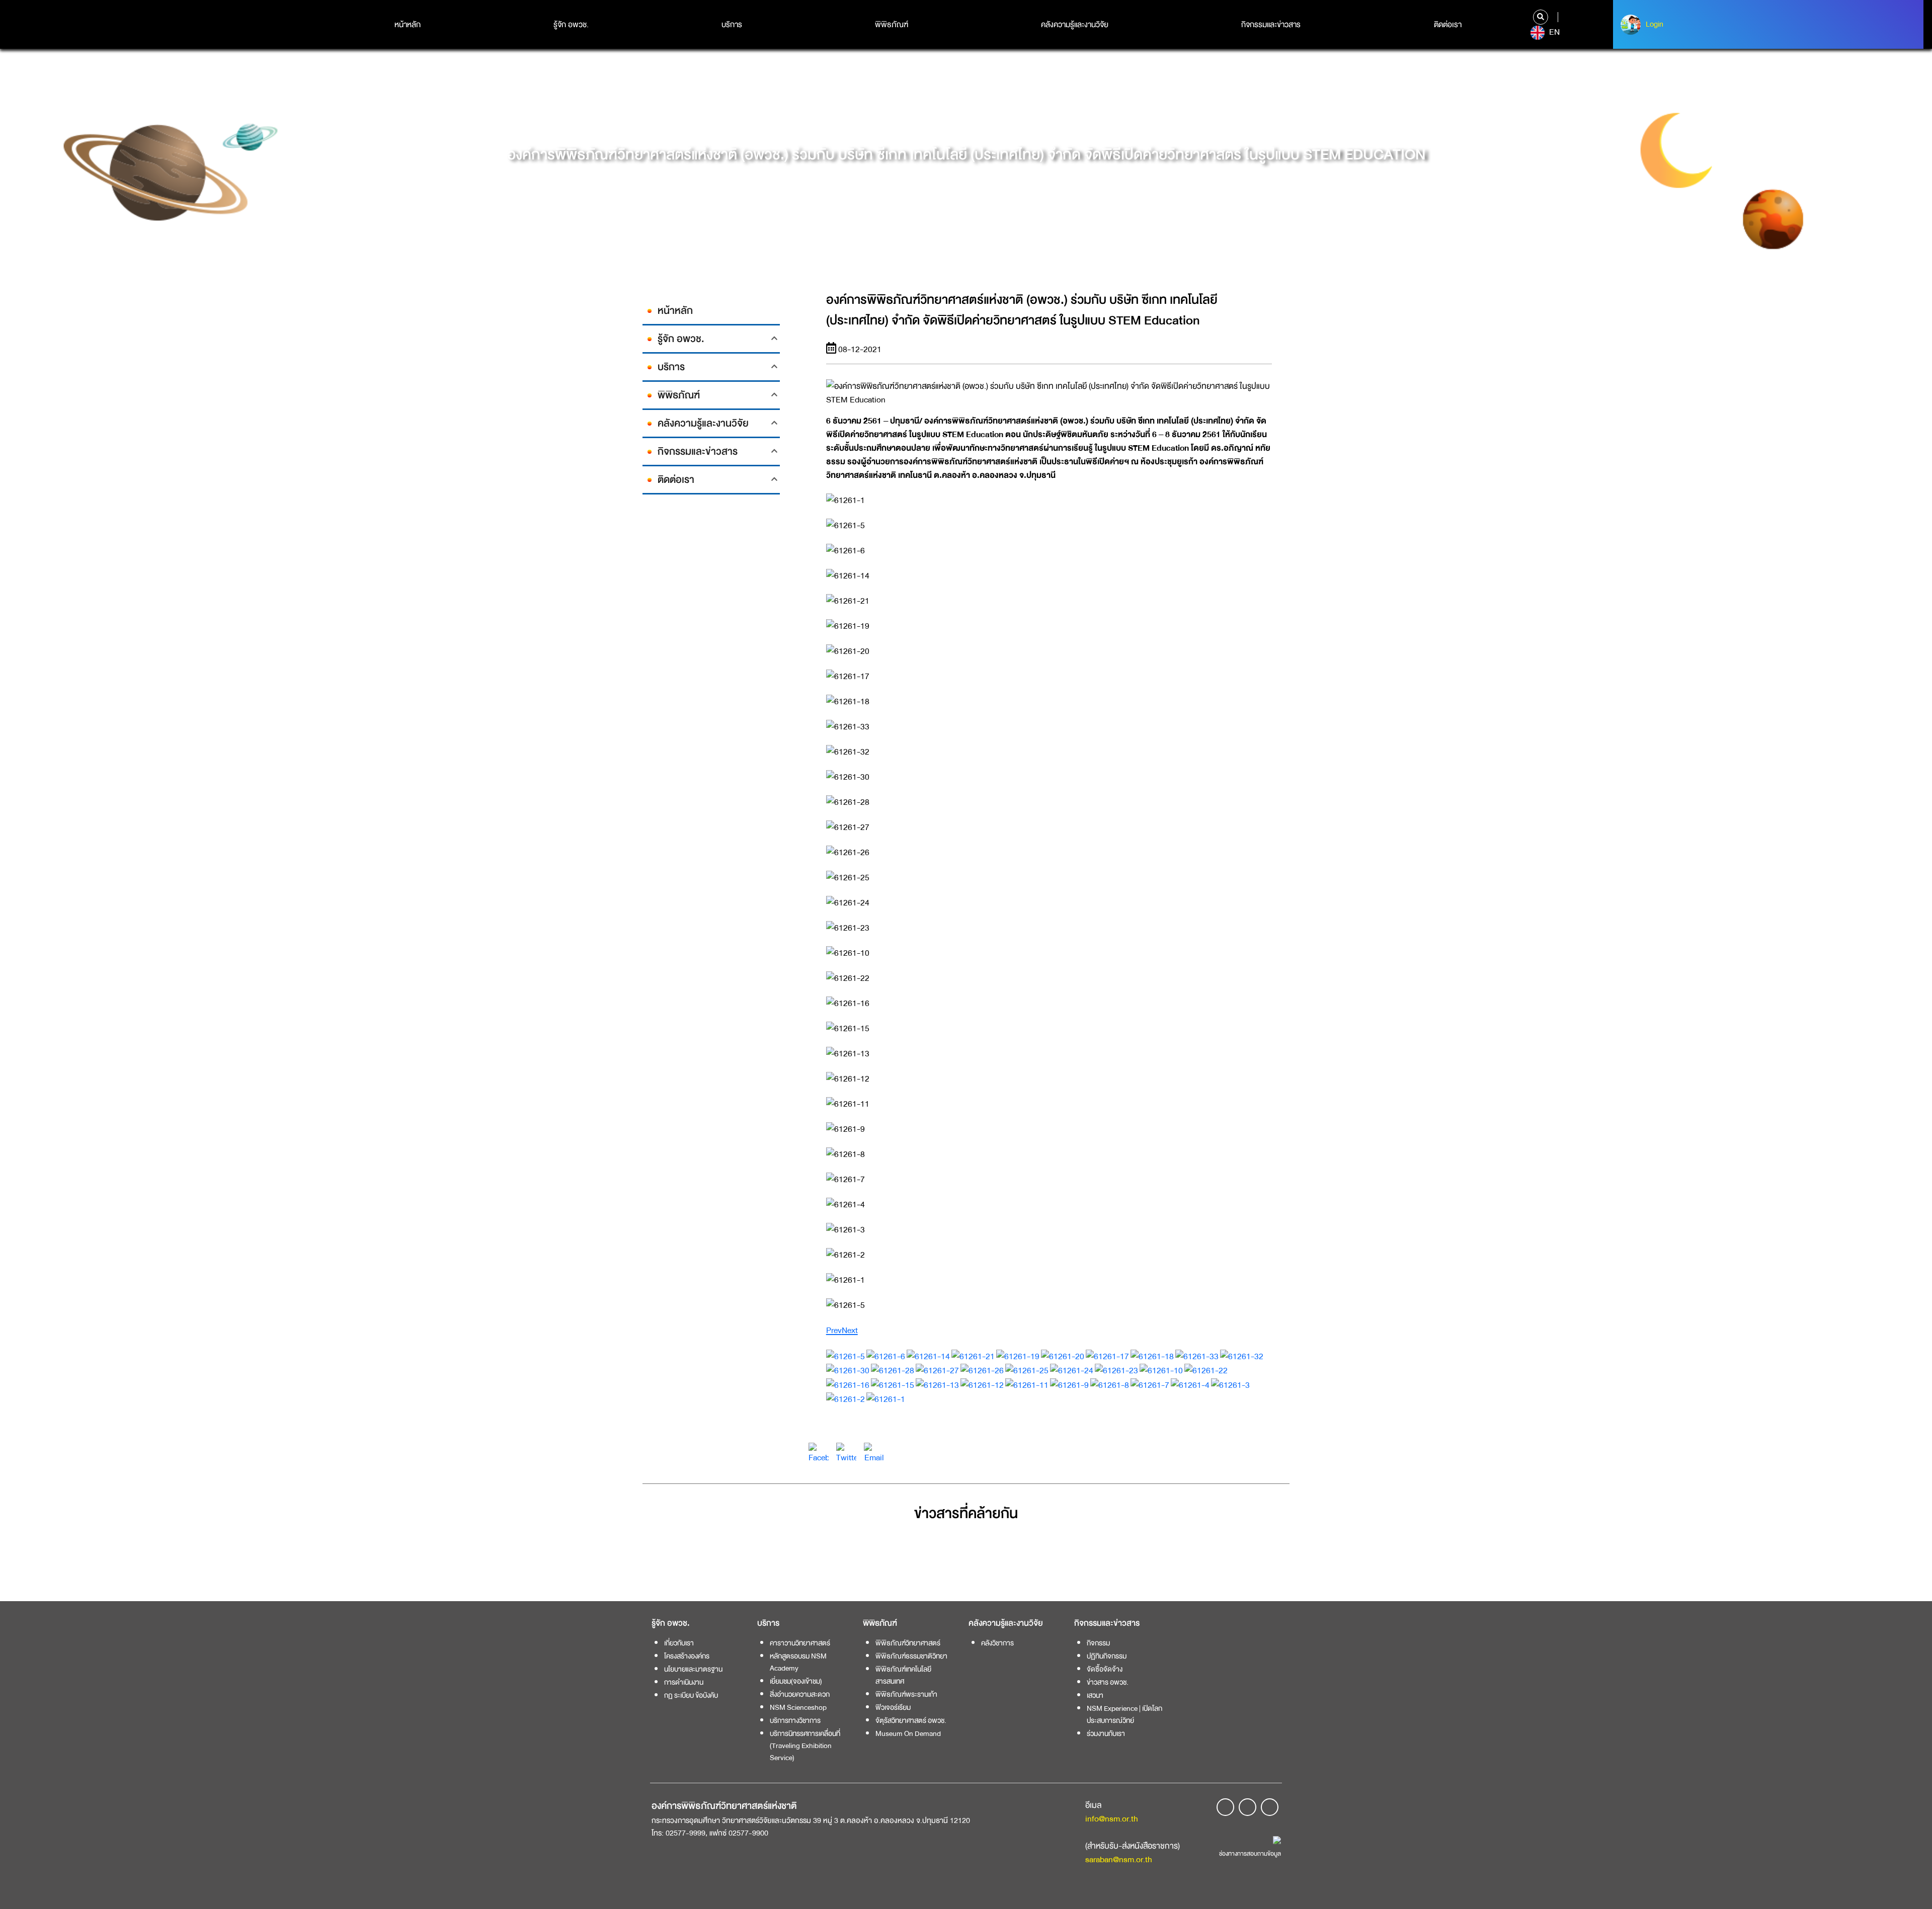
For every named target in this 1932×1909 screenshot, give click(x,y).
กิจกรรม (1098, 1643)
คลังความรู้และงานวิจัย (1075, 25)
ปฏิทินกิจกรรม (1107, 1656)
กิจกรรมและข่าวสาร (1271, 25)
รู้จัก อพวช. (571, 25)
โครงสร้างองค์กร (687, 1656)
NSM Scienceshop (798, 1707)
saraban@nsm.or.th (1119, 1859)
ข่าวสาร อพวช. (1108, 1682)
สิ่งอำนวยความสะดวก (800, 1694)
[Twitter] (846, 1453)
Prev (834, 1330)
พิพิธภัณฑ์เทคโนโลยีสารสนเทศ (903, 1675)
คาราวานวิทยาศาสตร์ (800, 1643)
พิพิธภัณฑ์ (892, 25)
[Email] (874, 1453)
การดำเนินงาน (684, 1682)
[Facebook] (819, 1453)
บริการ (732, 25)
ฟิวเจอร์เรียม (893, 1707)
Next (850, 1330)
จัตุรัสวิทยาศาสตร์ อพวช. (911, 1720)
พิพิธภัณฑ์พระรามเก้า (906, 1694)
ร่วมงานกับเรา (1106, 1733)
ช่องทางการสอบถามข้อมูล (1250, 1854)
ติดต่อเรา (1448, 25)
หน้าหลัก (408, 25)
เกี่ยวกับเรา (679, 1643)
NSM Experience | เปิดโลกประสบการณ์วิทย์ (1124, 1714)
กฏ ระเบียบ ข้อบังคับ (691, 1695)
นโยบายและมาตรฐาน (693, 1669)
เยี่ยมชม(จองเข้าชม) (796, 1681)
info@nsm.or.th (1112, 1819)
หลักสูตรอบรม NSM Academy (798, 1662)
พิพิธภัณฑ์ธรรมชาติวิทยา (911, 1656)
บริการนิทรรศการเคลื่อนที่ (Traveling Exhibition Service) (805, 1746)
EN (1553, 32)
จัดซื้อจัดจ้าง (1105, 1669)
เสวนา (1095, 1695)
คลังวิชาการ (997, 1643)
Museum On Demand (908, 1733)
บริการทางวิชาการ (795, 1720)
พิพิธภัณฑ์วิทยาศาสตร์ (908, 1643)
